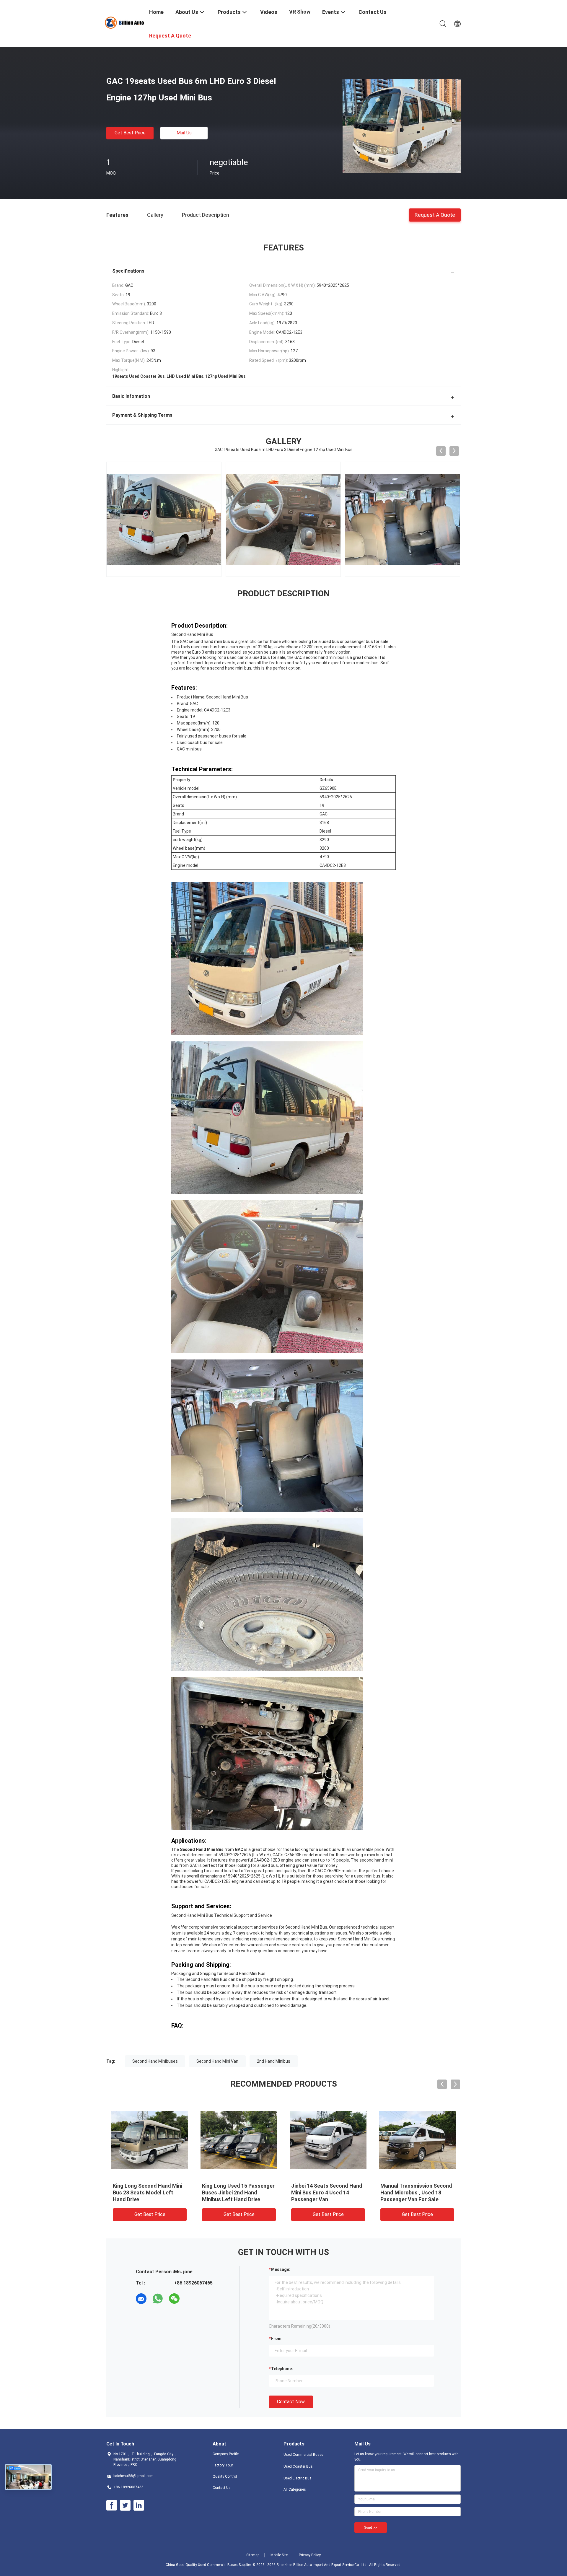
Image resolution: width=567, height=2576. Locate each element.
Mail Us (184, 133)
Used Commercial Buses (303, 2455)
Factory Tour (223, 2465)
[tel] (191, 2299)
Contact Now (291, 2402)
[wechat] (174, 2299)
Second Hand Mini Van (217, 2061)
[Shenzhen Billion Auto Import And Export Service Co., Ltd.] (124, 22)
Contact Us (222, 2488)
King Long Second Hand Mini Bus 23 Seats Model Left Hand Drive (148, 2192)
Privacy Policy (310, 2555)
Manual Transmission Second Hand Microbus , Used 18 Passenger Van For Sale (416, 2192)
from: (277, 2339)
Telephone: (282, 2369)
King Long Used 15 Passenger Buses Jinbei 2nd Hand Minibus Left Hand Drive (238, 2192)
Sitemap (253, 2555)
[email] (141, 2299)
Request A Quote (435, 215)
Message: (281, 2269)
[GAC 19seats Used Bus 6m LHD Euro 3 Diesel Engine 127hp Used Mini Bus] (402, 126)
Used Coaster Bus (298, 2466)
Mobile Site (279, 2555)
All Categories (295, 2489)
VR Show (300, 12)
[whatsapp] (158, 2299)
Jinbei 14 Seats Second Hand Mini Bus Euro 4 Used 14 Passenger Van (327, 2192)
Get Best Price (130, 133)
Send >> (371, 2528)
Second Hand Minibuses (155, 2061)
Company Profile (226, 2454)
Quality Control (225, 2476)
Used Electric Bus (298, 2478)
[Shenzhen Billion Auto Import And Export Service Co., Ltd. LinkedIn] (139, 2505)
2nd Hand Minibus (274, 2061)
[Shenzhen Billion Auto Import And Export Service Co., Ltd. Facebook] (112, 2505)
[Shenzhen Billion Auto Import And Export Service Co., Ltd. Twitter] (125, 2505)
